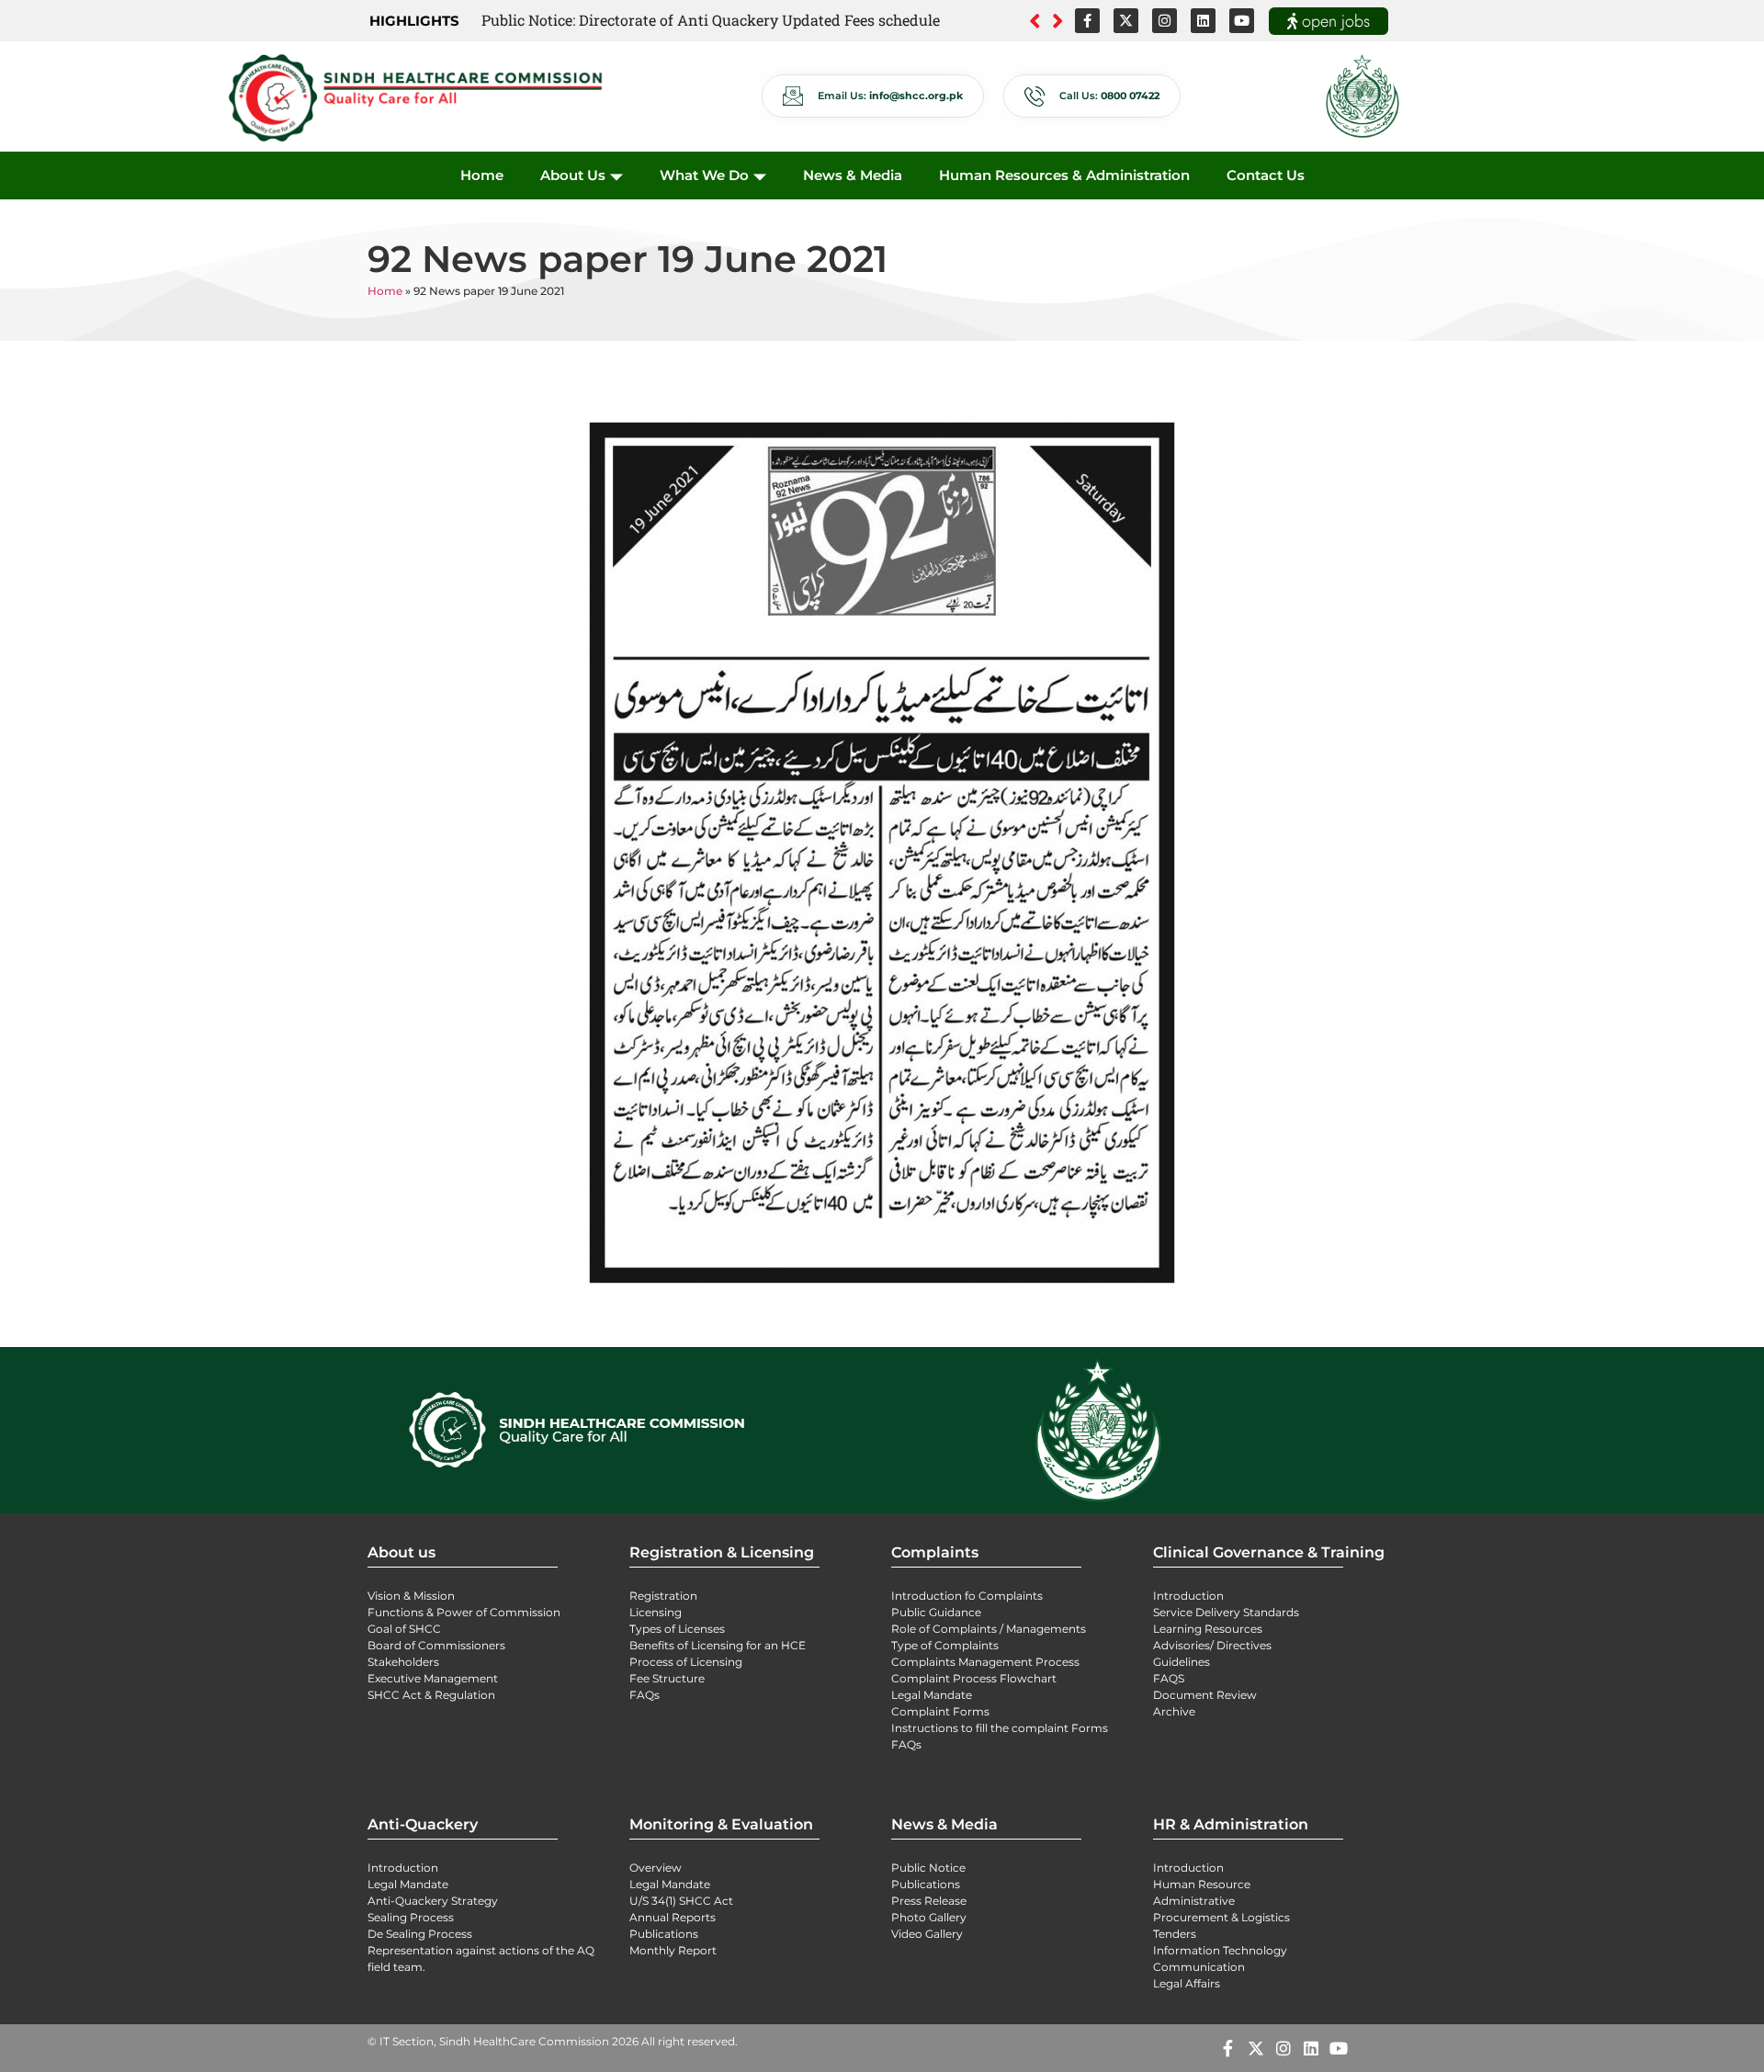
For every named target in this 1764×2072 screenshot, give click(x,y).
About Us (573, 175)
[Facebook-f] (1087, 21)
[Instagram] (1165, 21)
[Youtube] (1242, 21)
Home (482, 175)
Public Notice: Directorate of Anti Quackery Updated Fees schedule (711, 20)
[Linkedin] (1203, 21)
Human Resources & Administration (1064, 175)
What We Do (704, 175)
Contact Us (1266, 175)
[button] (1058, 21)
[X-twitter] (1126, 21)
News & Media (853, 175)
